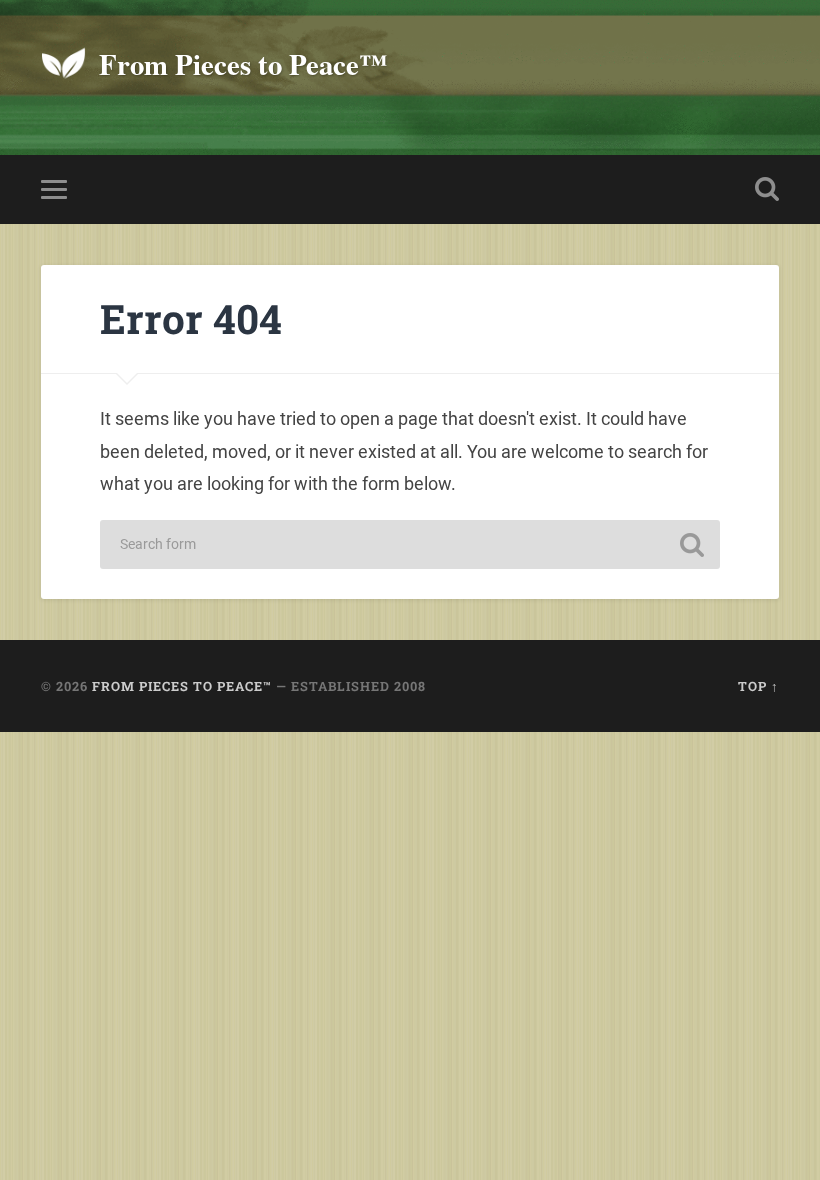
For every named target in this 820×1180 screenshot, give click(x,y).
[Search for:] (410, 544)
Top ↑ (758, 686)
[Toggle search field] (767, 189)
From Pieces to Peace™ (243, 64)
